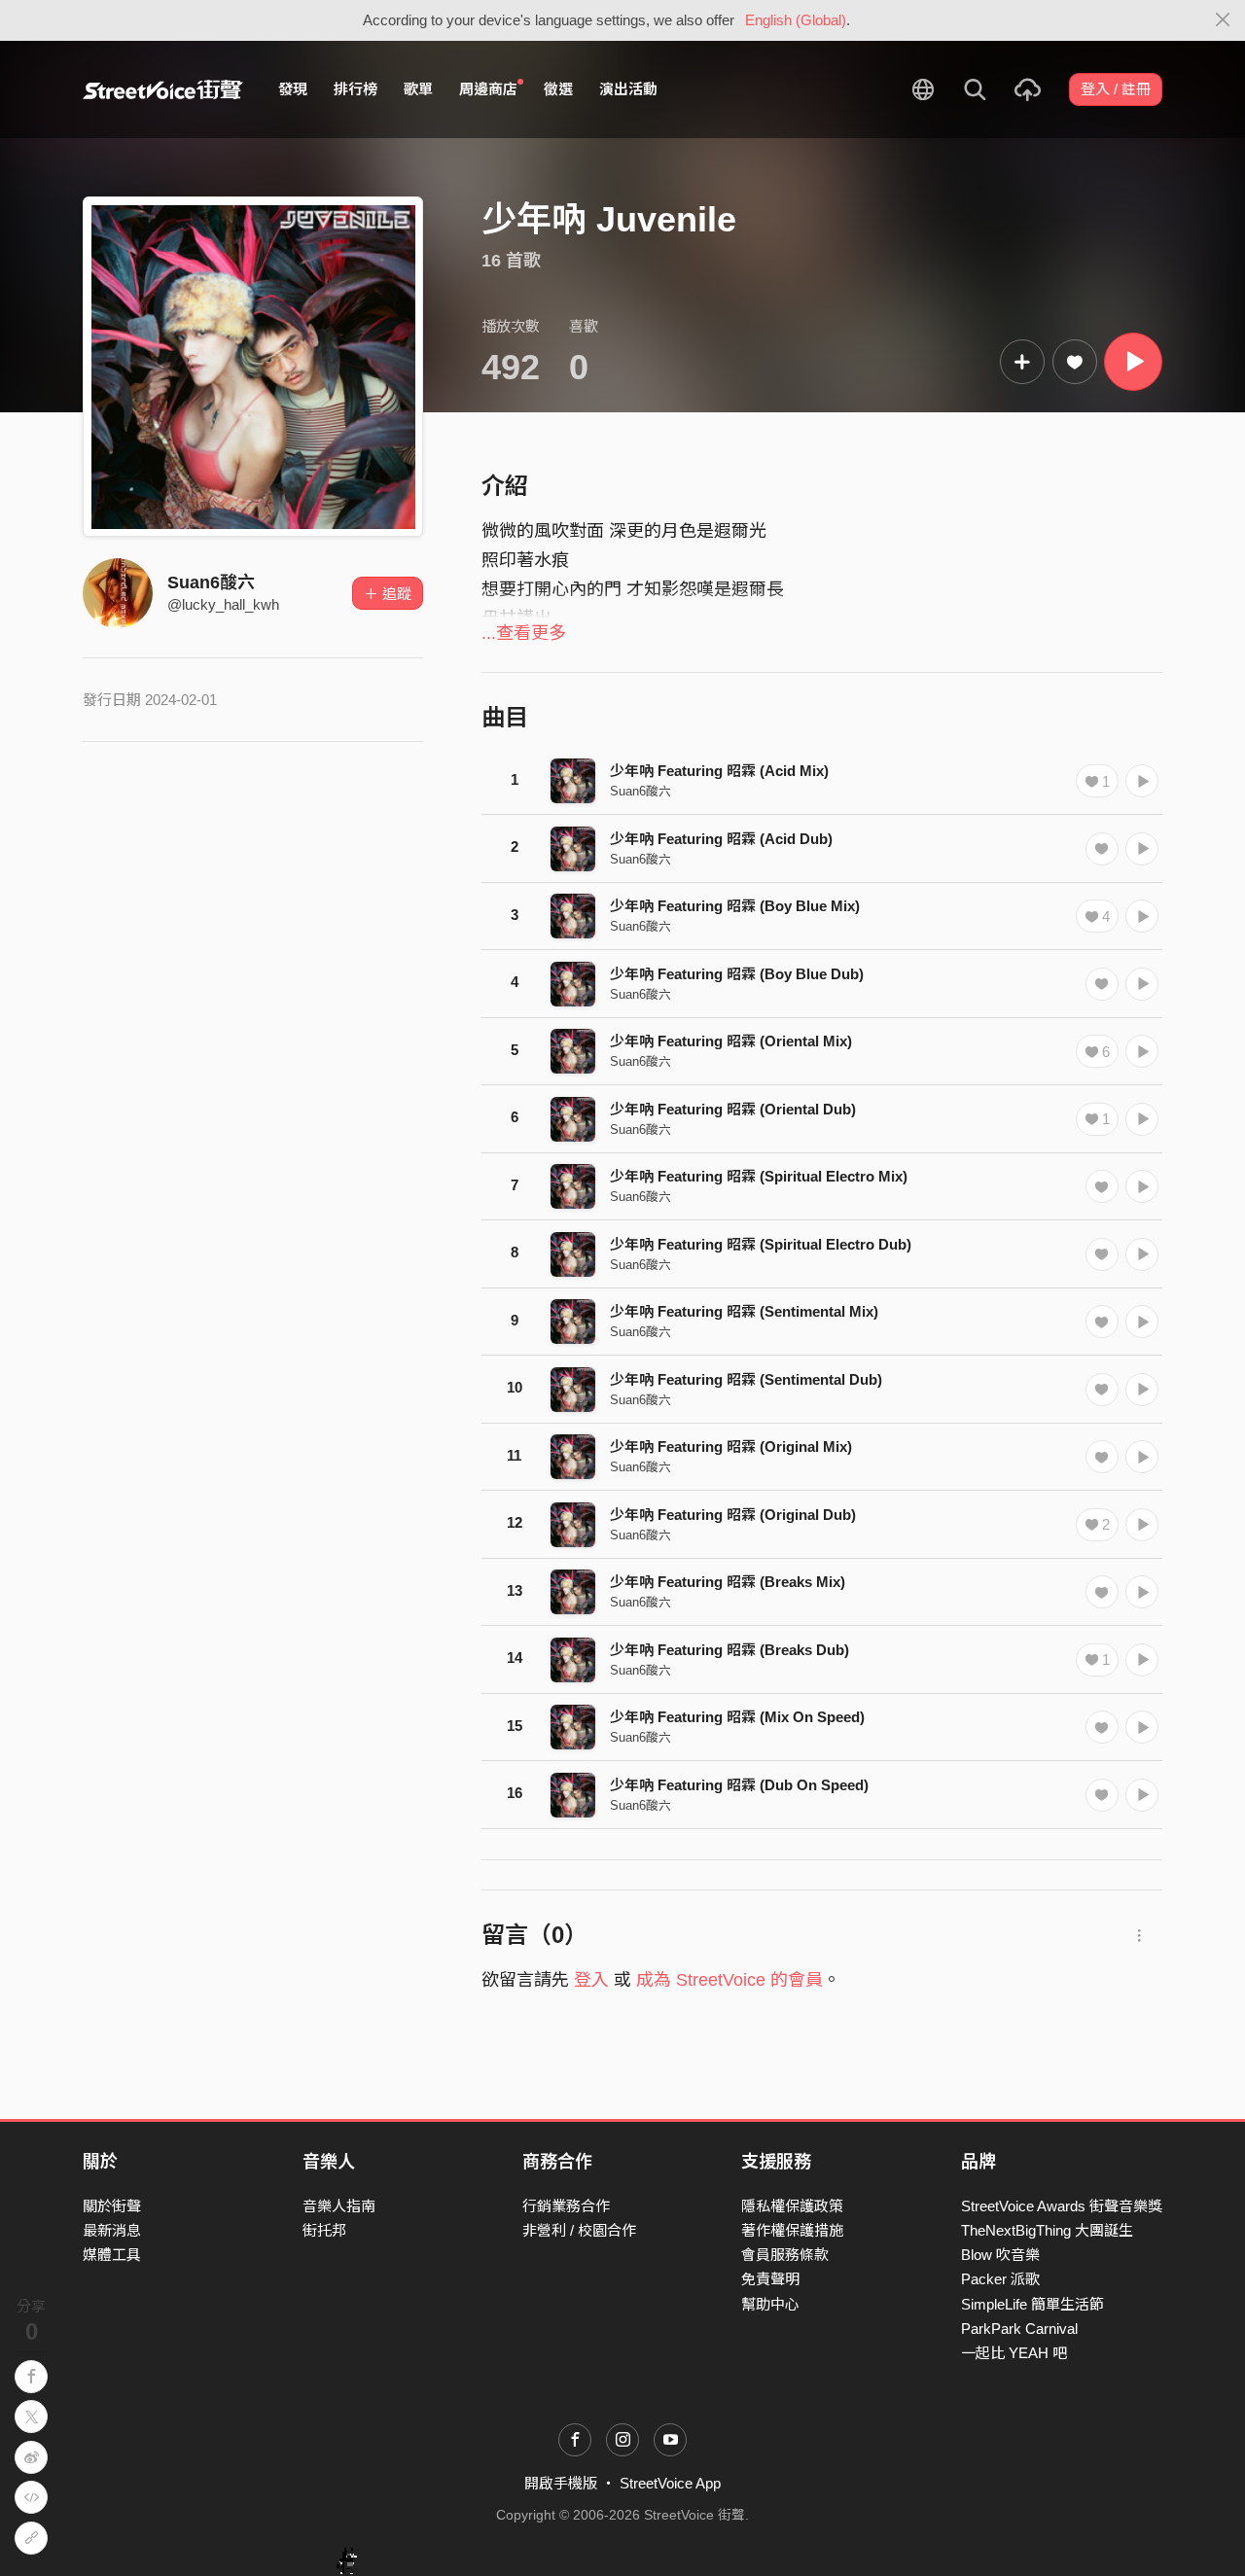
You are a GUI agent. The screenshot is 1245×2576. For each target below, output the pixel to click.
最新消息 (112, 2230)
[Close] (1223, 20)
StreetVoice (163, 89)
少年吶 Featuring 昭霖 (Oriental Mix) (731, 1041)
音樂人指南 (339, 2206)
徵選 (558, 89)
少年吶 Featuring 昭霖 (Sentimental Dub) (746, 1379)
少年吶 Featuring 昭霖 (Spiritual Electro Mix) (759, 1176)
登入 (591, 1980)
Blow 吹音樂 (1000, 2255)
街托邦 (324, 2230)
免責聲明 (770, 2279)
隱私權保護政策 (792, 2206)
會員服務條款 (785, 2255)
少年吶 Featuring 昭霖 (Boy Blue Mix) (735, 906)
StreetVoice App (670, 2483)
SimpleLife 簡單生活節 (1032, 2304)
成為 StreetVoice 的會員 (729, 1980)
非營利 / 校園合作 (579, 2230)
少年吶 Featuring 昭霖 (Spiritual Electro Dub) (761, 1244)
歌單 (418, 89)
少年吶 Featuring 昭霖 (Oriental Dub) (733, 1109)
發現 (293, 89)
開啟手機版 (561, 2483)
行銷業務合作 (566, 2206)
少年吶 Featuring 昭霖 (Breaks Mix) (728, 1582)
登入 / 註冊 (1116, 89)
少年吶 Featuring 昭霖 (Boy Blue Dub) (737, 974)
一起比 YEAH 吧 (1014, 2353)
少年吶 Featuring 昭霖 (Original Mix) (731, 1447)
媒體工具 (112, 2255)
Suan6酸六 (211, 582)
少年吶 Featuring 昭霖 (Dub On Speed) (739, 1785)
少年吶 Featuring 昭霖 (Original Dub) (733, 1515)
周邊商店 (488, 89)
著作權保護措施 (792, 2230)
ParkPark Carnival (1019, 2329)
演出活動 (628, 89)
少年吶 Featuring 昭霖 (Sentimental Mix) (744, 1311)
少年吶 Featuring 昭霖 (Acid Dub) (721, 839)
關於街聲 (112, 2206)
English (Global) (796, 20)
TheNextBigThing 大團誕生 (1047, 2230)
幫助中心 (770, 2304)
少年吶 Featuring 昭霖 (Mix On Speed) (737, 1717)
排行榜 (356, 89)
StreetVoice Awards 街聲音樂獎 (1062, 2206)
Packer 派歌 (1000, 2279)
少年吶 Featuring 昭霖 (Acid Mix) (719, 771)
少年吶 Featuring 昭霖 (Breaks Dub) (729, 1650)
